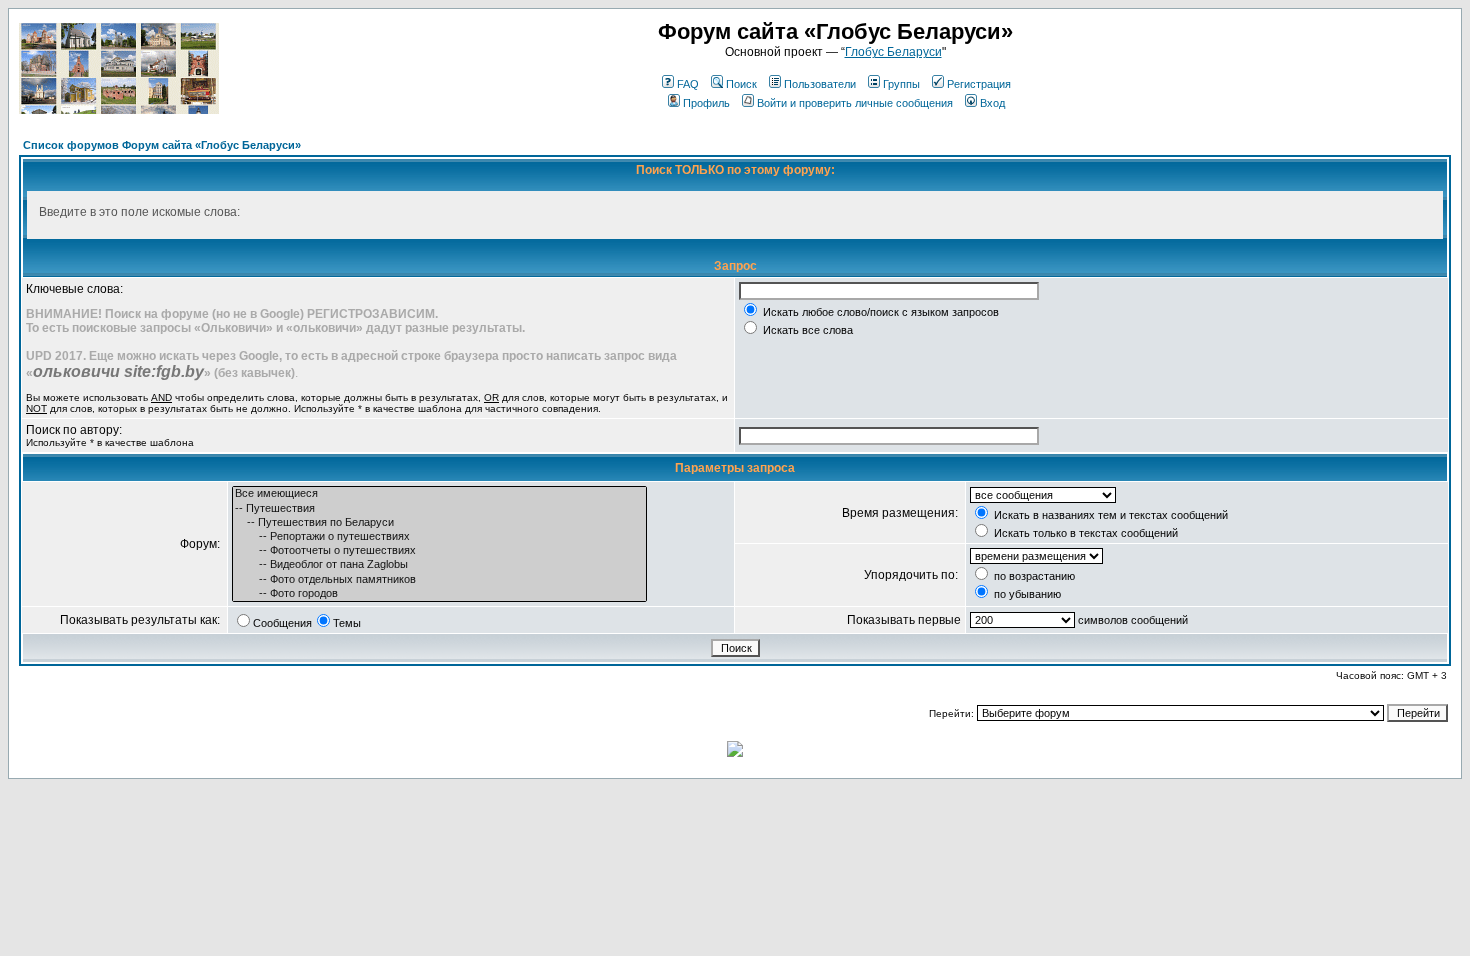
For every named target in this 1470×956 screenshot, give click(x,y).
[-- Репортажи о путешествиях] (439, 537)
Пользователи (820, 84)
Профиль (706, 103)
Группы (901, 84)
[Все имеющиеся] (439, 494)
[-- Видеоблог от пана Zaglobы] (439, 565)
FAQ (688, 84)
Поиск (741, 84)
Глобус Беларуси (893, 52)
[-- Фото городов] (439, 594)
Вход (992, 103)
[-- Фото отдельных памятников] (439, 580)
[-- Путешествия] (439, 509)
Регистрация (979, 84)
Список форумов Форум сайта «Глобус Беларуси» (162, 145)
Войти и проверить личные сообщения (855, 103)
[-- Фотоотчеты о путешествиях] (439, 551)
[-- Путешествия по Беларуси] (439, 523)
